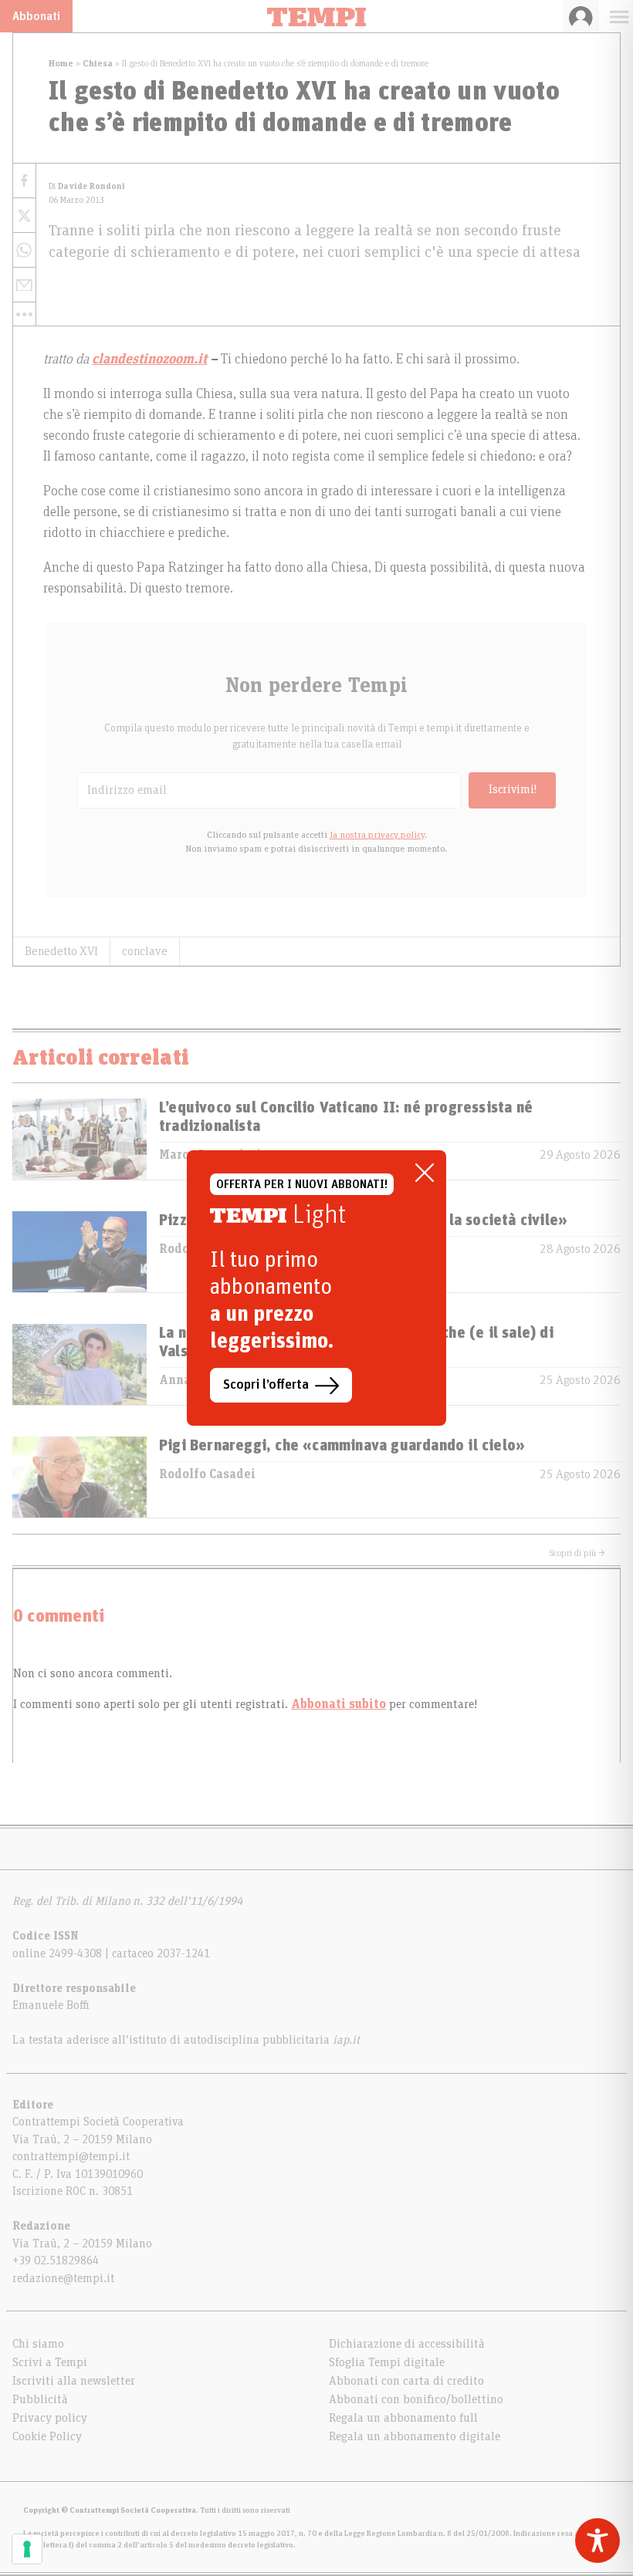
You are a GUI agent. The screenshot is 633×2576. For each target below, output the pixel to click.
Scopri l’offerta (266, 1385)
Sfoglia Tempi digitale (387, 2362)
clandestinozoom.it (149, 360)
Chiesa (98, 63)
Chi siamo (38, 2344)
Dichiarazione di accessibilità (407, 2344)
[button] (24, 314)
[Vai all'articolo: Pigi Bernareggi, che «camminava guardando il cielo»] (80, 1477)
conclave (145, 951)
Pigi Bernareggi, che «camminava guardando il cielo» (342, 1446)
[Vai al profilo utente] (581, 16)
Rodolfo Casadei (207, 1474)
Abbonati (36, 16)
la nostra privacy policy (377, 835)
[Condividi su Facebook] (24, 181)
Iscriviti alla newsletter (74, 2381)
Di (87, 186)
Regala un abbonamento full (403, 2418)
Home (61, 63)
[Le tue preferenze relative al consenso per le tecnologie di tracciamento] (27, 2549)
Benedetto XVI (61, 951)
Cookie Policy (47, 2436)
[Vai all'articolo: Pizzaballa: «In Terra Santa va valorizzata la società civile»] (80, 1252)
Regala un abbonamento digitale (415, 2436)
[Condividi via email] (24, 285)
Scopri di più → (577, 1553)
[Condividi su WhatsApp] (24, 250)
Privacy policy (50, 2418)
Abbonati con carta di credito (406, 2381)
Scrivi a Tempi (50, 2362)
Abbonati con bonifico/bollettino (416, 2399)
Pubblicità (40, 2399)
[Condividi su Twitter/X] (24, 216)
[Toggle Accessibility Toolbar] (597, 2541)
